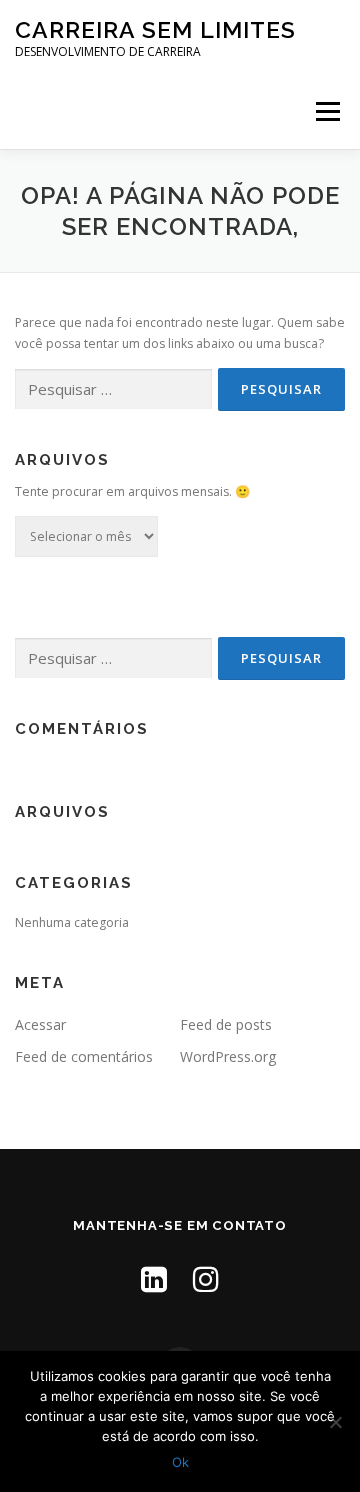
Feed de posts (226, 1024)
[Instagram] (206, 1278)
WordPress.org (228, 1056)
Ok (180, 1462)
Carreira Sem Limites (155, 29)
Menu (326, 111)
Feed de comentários (84, 1056)
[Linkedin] (154, 1278)
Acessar (40, 1024)
